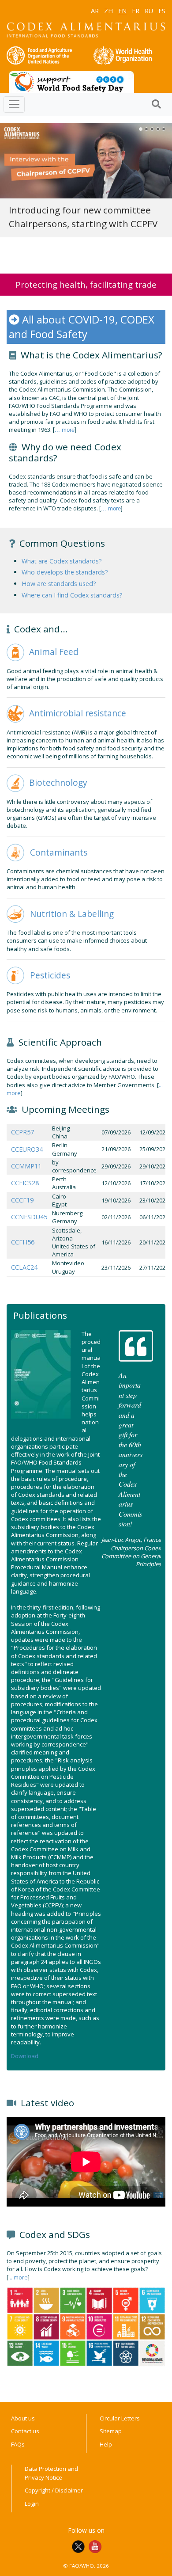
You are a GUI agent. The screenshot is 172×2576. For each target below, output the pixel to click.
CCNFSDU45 (29, 1217)
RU (149, 11)
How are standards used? (59, 584)
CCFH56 (23, 1242)
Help (106, 2444)
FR (136, 11)
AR (95, 11)
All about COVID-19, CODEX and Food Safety (82, 327)
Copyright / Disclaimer (54, 2490)
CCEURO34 (27, 1149)
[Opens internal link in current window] (15, 651)
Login (32, 2504)
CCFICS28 (25, 1183)
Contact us (25, 2431)
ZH (108, 11)
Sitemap (111, 2431)
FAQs (18, 2444)
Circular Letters (120, 2418)
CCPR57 (22, 1132)
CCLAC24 (24, 1267)
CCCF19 (22, 1200)
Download (25, 2056)
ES (162, 11)
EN (122, 11)
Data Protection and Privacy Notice (51, 2473)
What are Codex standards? (62, 561)
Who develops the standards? (65, 572)
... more (65, 430)
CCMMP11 (26, 1166)
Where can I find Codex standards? (72, 595)
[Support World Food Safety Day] (71, 81)
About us (23, 2418)
